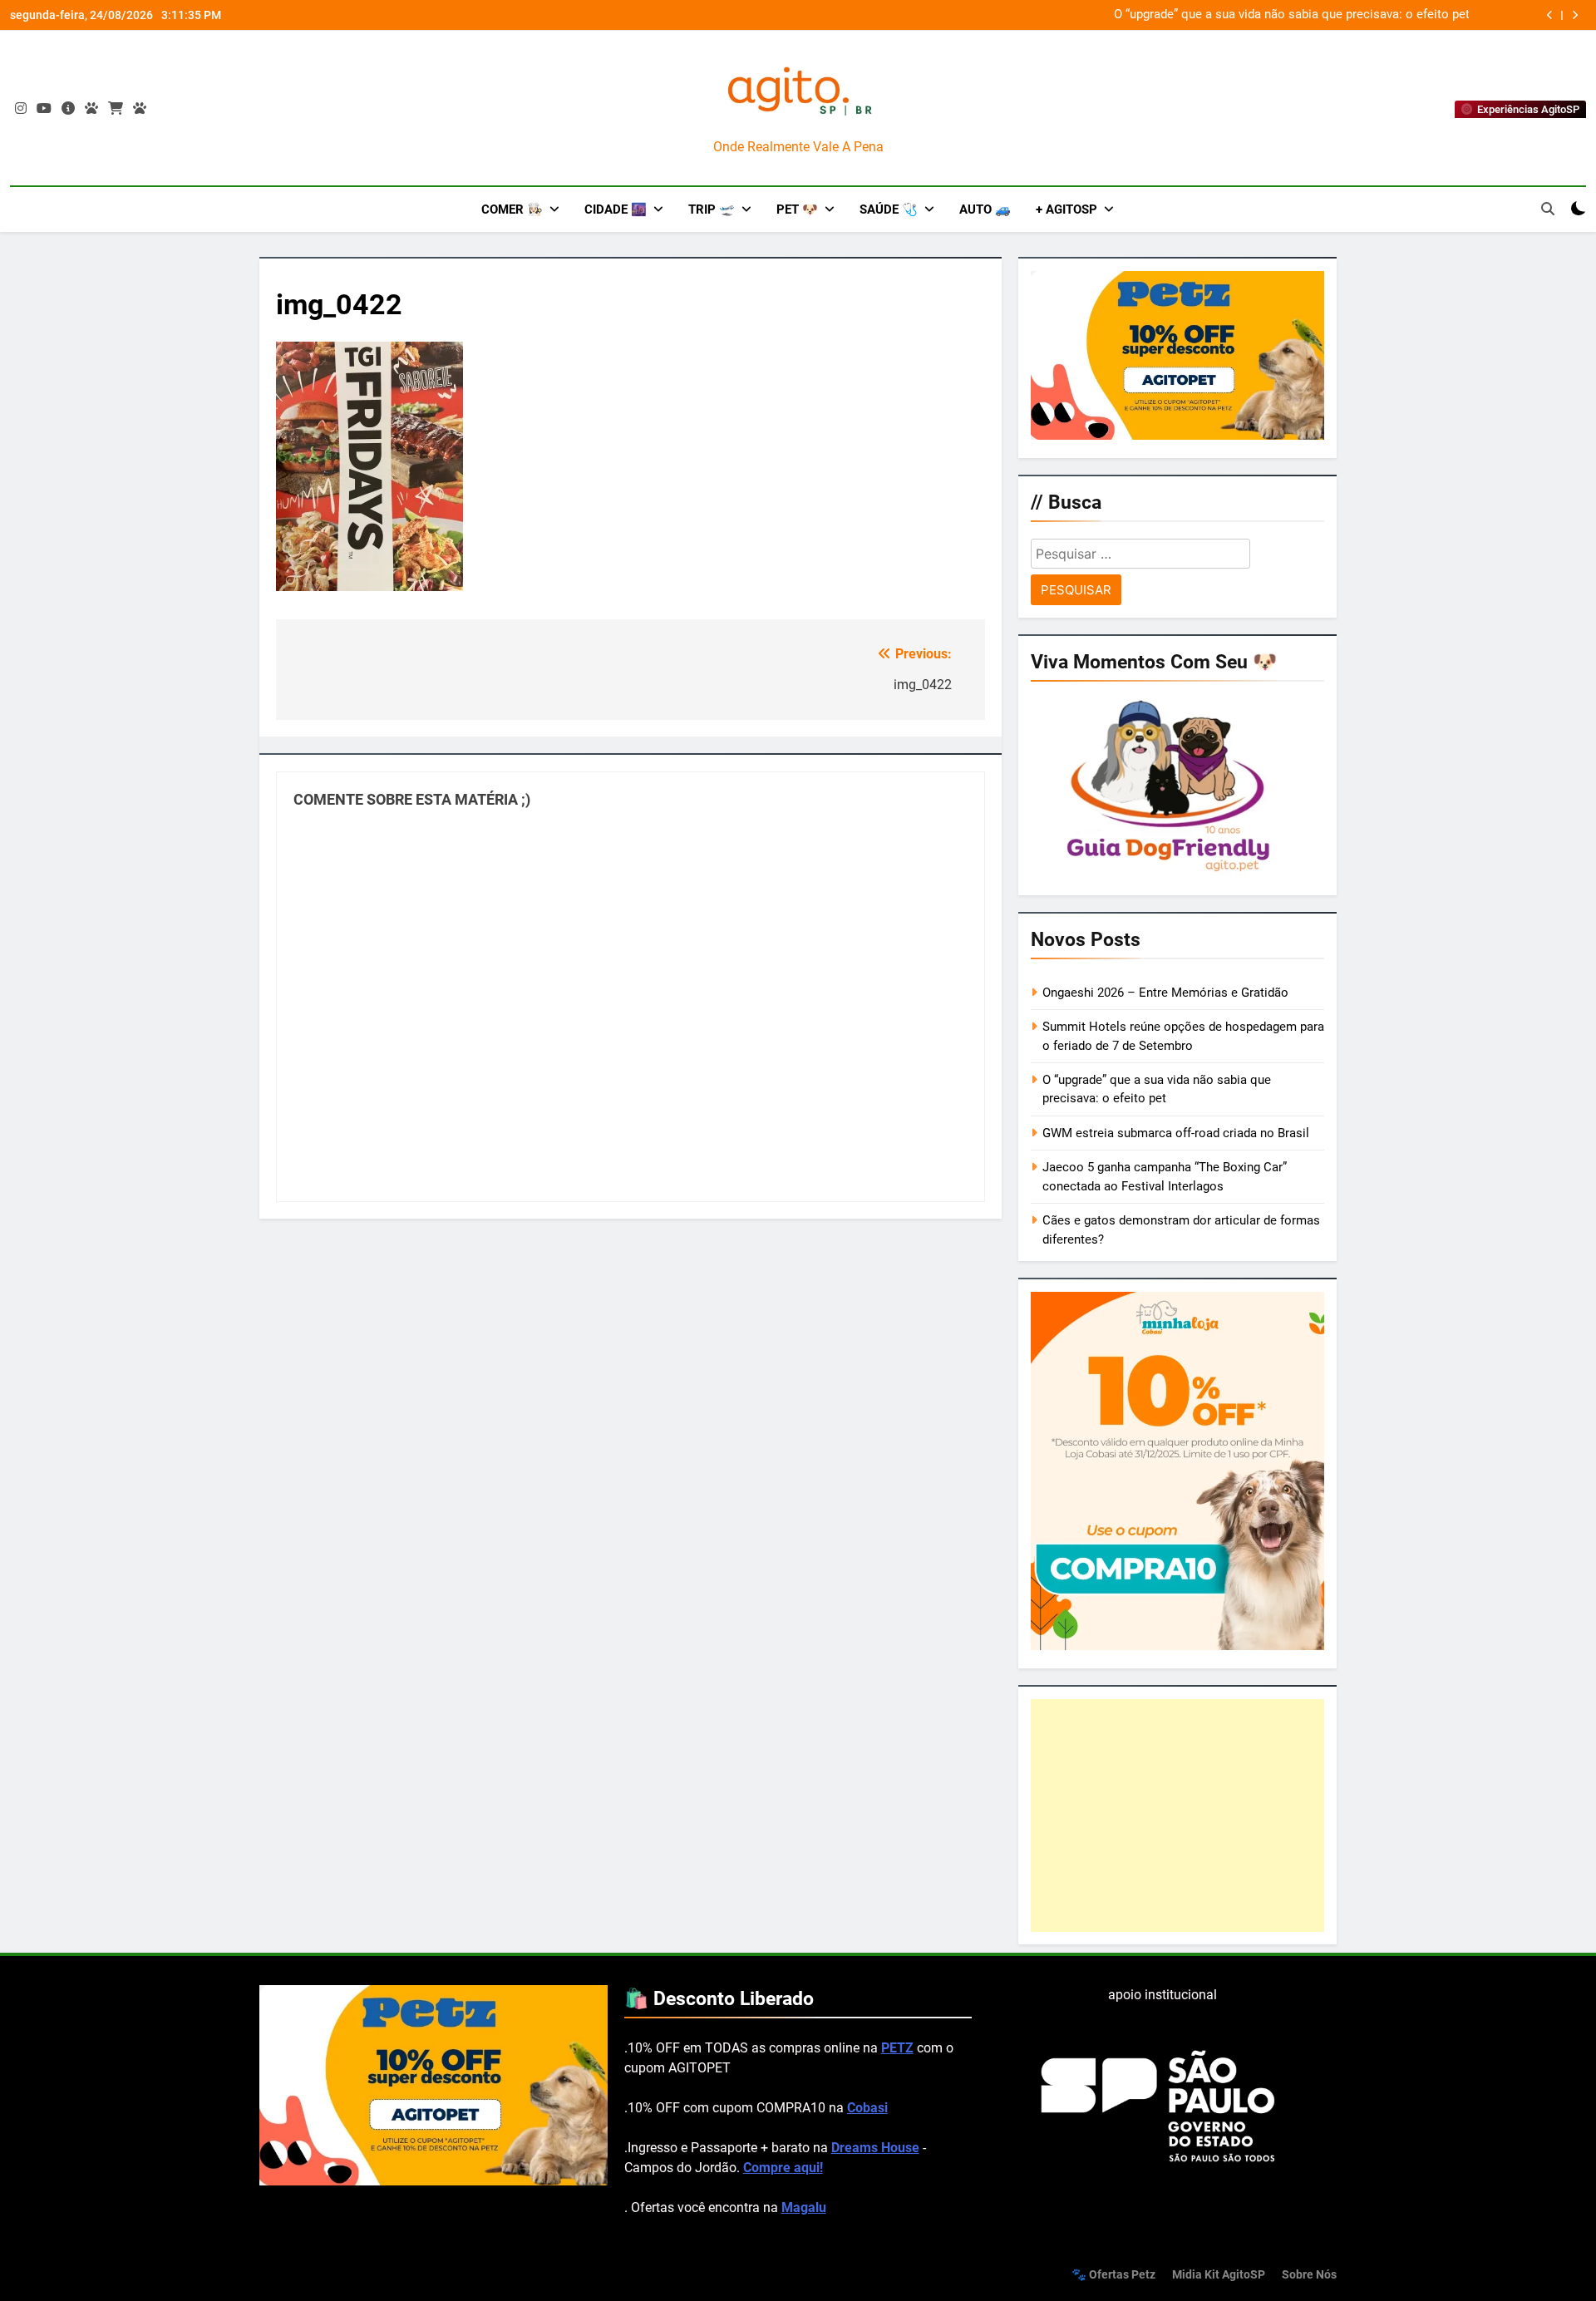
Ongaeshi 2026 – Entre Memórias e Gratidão (1165, 993)
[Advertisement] (1177, 1816)
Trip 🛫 (712, 209)
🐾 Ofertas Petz (1113, 2275)
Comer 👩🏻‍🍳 (512, 209)
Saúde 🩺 (889, 209)
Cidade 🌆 (616, 209)
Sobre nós (1309, 2275)
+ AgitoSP (1066, 209)
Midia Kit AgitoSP (1219, 2275)
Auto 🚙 (985, 209)
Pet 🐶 (797, 209)
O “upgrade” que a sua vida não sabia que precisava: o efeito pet (1292, 15)
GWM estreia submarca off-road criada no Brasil (1176, 1133)
